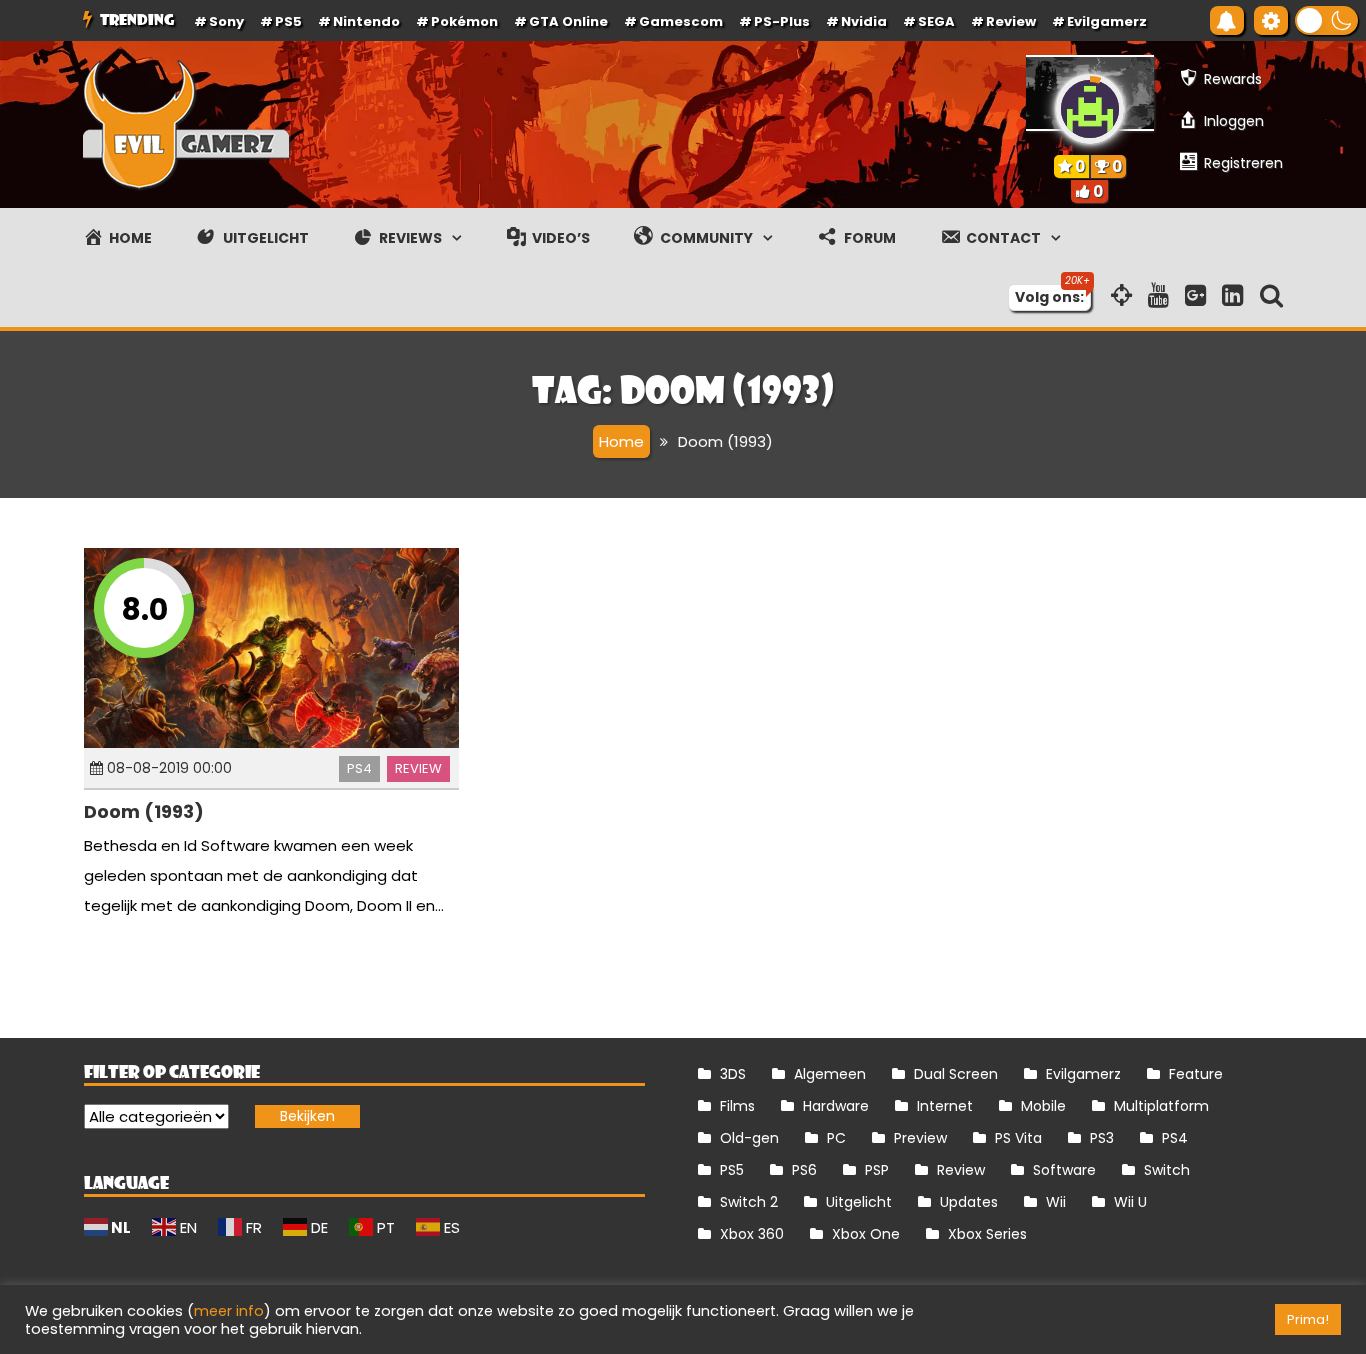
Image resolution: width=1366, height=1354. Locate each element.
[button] (1326, 20)
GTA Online (568, 21)
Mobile (1043, 1106)
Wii (1056, 1202)
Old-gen (749, 1138)
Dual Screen (956, 1074)
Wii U (1130, 1202)
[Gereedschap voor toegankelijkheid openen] (1271, 20)
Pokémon (464, 21)
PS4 (359, 768)
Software (1064, 1170)
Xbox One (866, 1234)
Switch (1167, 1170)
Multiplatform (1161, 1106)
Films (737, 1106)
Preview (920, 1138)
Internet (945, 1106)
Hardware (836, 1106)
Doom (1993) (144, 811)
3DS (733, 1074)
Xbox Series (987, 1234)
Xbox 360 (752, 1234)
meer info (229, 1311)
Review (418, 768)
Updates (969, 1202)
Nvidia (864, 21)
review (1011, 21)
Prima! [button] (1308, 1319)
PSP (877, 1170)
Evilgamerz (1107, 21)
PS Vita (1018, 1138)
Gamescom (681, 21)
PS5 (288, 21)
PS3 (1102, 1138)
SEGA (936, 21)
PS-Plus (782, 21)
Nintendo (366, 21)
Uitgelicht (859, 1202)
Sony (226, 21)
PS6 (804, 1170)
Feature (1196, 1074)
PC (836, 1138)
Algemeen (830, 1074)
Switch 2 (749, 1202)
